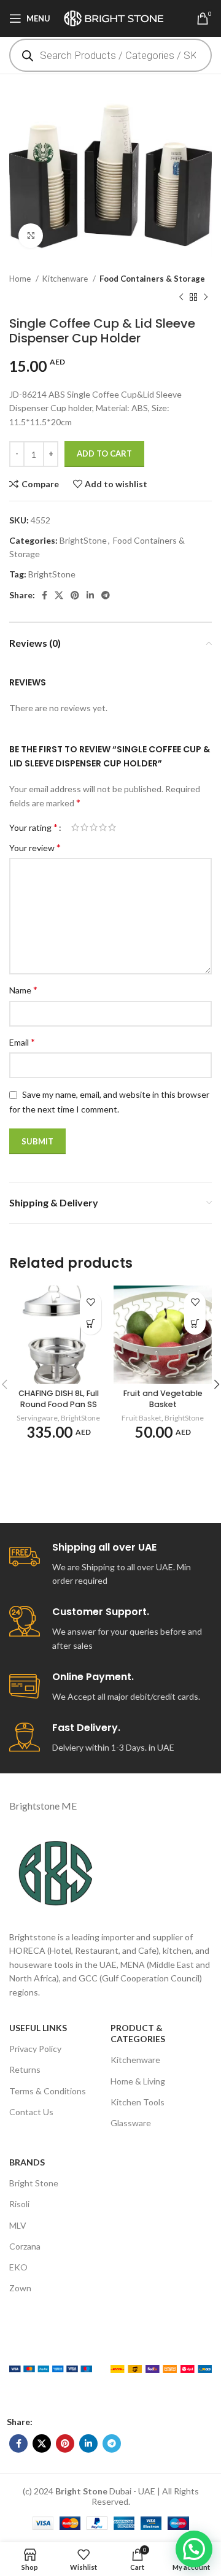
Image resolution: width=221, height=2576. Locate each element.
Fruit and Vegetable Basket (163, 1399)
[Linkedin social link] (90, 595)
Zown (20, 2288)
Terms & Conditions (48, 2091)
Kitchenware (66, 279)
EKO (18, 2267)
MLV (18, 2225)
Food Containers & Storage (152, 279)
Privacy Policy (35, 2049)
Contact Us (31, 2112)
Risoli (19, 2204)
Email (22, 1042)
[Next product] (206, 298)
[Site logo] (118, 17)
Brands (27, 2162)
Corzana (25, 2246)
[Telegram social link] (106, 595)
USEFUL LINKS (38, 2028)
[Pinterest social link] (75, 595)
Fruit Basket (142, 1418)
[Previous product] (181, 298)
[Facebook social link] (45, 595)
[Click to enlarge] (31, 236)
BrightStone (83, 540)
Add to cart (104, 453)
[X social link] (59, 595)
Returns (25, 2069)
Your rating (33, 827)
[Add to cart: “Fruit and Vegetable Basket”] (195, 1324)
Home (21, 279)
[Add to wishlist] (91, 1302)
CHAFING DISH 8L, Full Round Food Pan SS (59, 1399)
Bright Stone (34, 2183)
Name (23, 989)
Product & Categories (138, 2033)
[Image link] (51, 2368)
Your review (35, 847)
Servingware (37, 1418)
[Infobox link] (110, 1565)
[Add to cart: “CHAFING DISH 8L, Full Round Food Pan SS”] (91, 1324)
